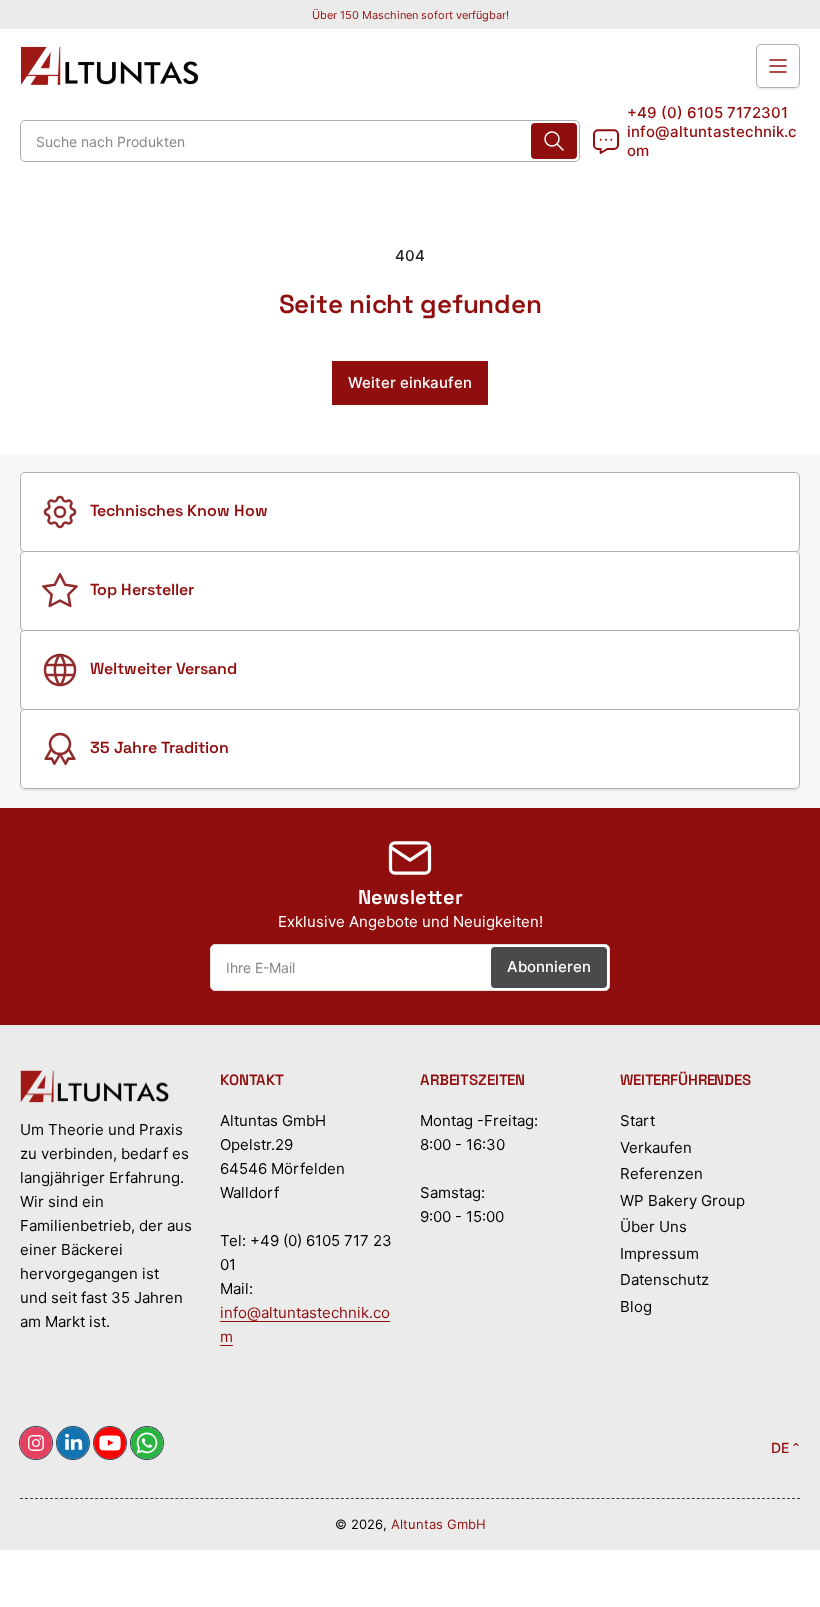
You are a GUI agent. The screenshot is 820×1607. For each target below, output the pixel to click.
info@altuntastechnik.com (712, 141)
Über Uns (653, 1226)
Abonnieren (549, 966)
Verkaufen (656, 1147)
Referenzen (661, 1173)
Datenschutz (664, 1279)
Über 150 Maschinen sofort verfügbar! (410, 15)
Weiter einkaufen (410, 382)
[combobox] (300, 141)
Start (637, 1120)
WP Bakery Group (682, 1200)
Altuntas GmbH (438, 1524)
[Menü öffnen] (778, 66)
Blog (636, 1306)
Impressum (659, 1253)
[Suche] (554, 141)
